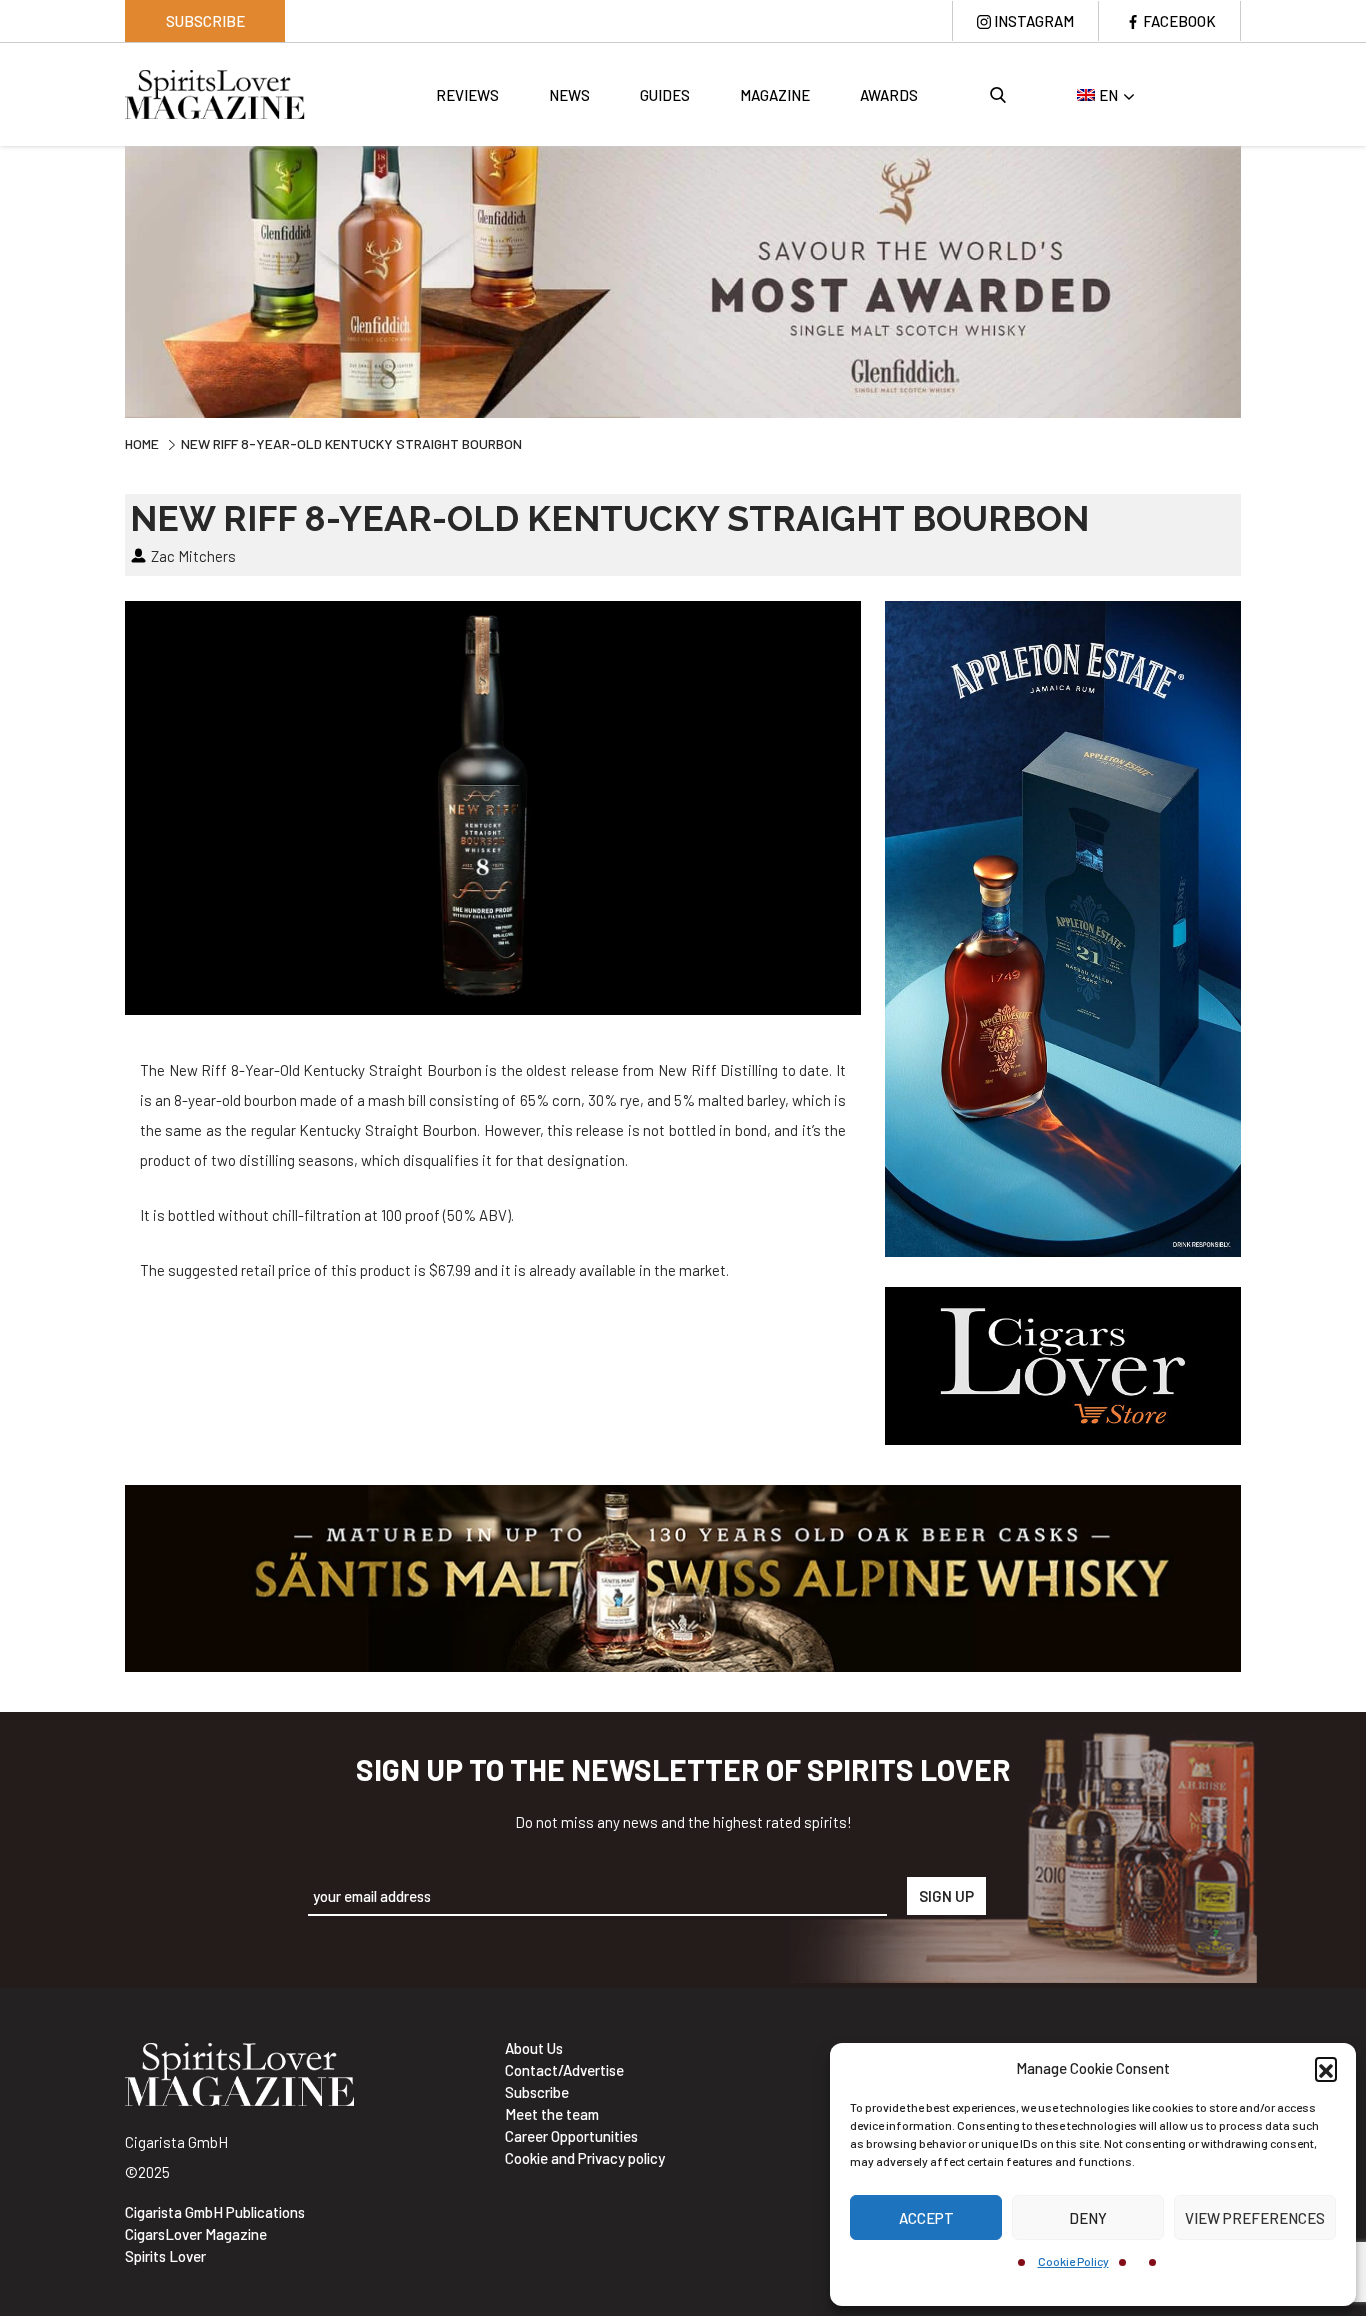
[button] (1326, 2068)
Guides (665, 95)
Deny (1088, 2218)
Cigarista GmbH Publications (215, 2212)
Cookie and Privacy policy (585, 2158)
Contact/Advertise (564, 2070)
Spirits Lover (165, 2256)
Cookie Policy (1073, 2261)
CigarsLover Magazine (196, 2234)
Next (1256, 279)
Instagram (1034, 21)
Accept (926, 2218)
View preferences (1255, 2218)
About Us (534, 2048)
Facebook (1179, 21)
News (569, 95)
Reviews (467, 95)
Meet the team (552, 2114)
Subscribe (205, 21)
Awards (889, 95)
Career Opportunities (571, 2136)
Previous (110, 279)
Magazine (775, 95)
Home (142, 443)
